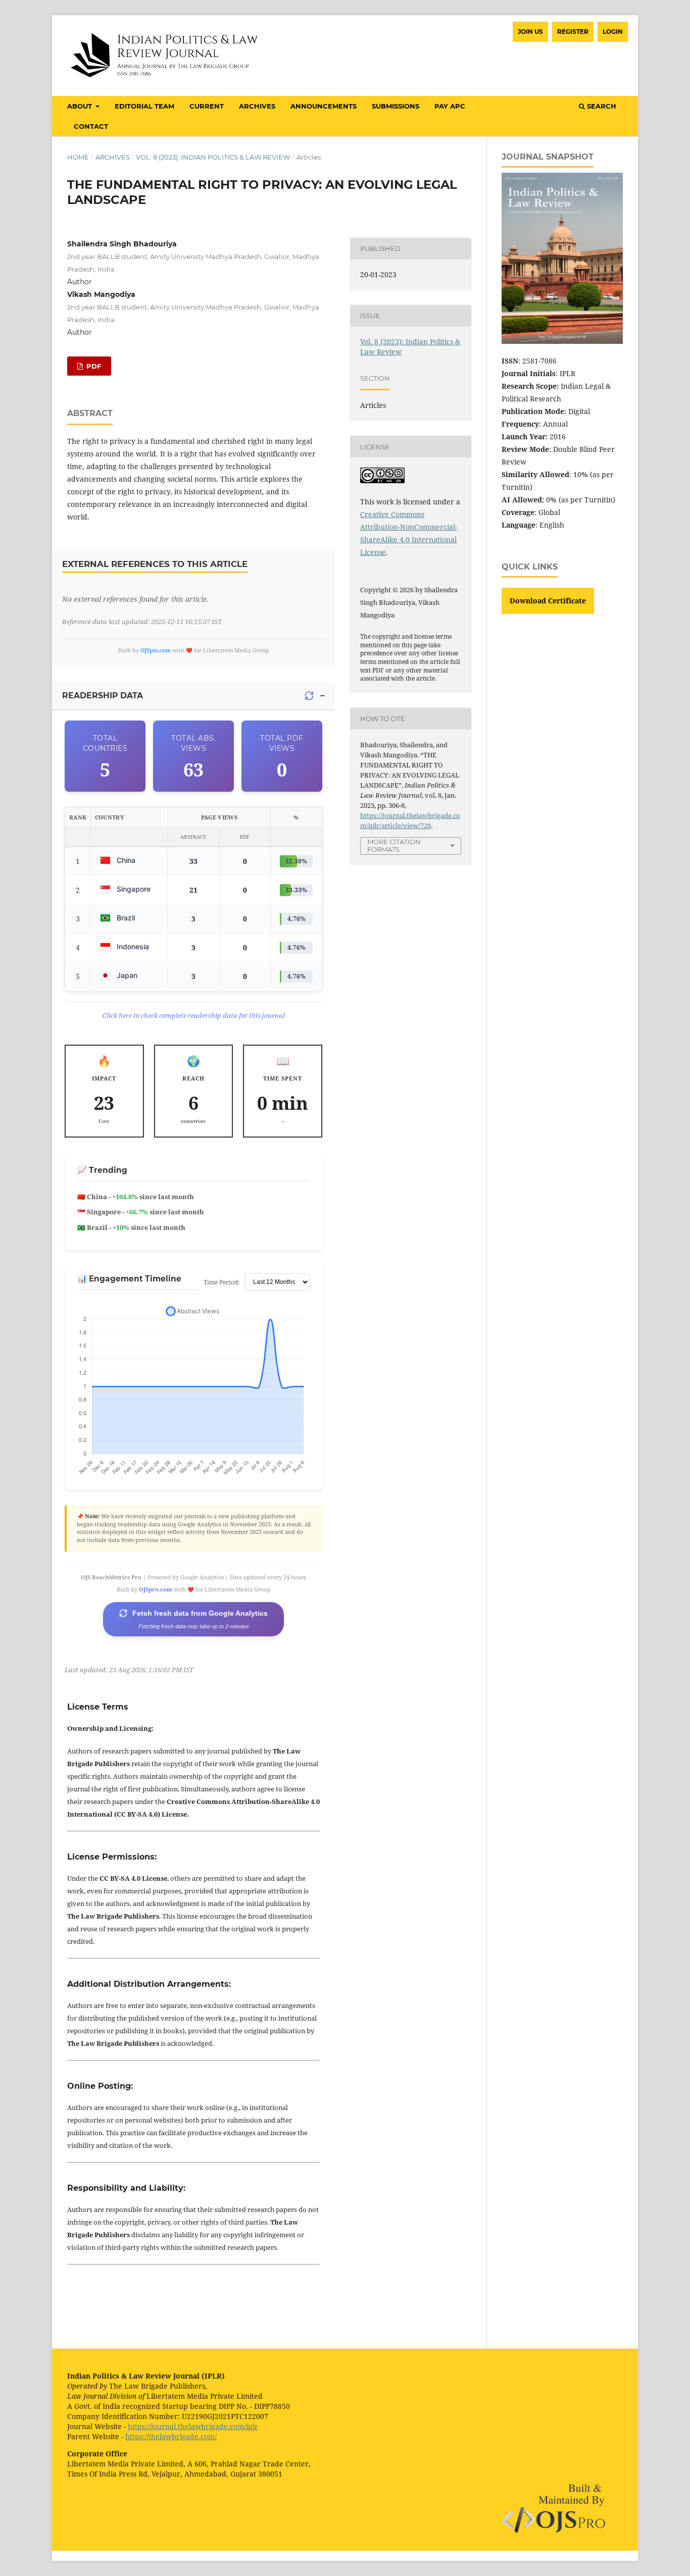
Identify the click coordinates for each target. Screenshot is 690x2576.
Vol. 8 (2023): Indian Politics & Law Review (213, 157)
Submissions (396, 106)
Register (573, 32)
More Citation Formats (394, 845)
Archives (257, 106)
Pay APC (450, 106)
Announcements (324, 106)
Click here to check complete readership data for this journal (194, 1015)
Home (78, 157)
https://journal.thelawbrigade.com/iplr (193, 2426)
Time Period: (221, 1282)
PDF (93, 366)
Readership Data (103, 695)
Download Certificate (548, 601)
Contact (91, 126)
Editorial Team (144, 106)
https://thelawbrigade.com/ (171, 2436)
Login (613, 32)
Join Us (530, 32)
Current (207, 106)
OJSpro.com (156, 650)
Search (601, 106)
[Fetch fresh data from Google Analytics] (309, 696)
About (81, 106)
